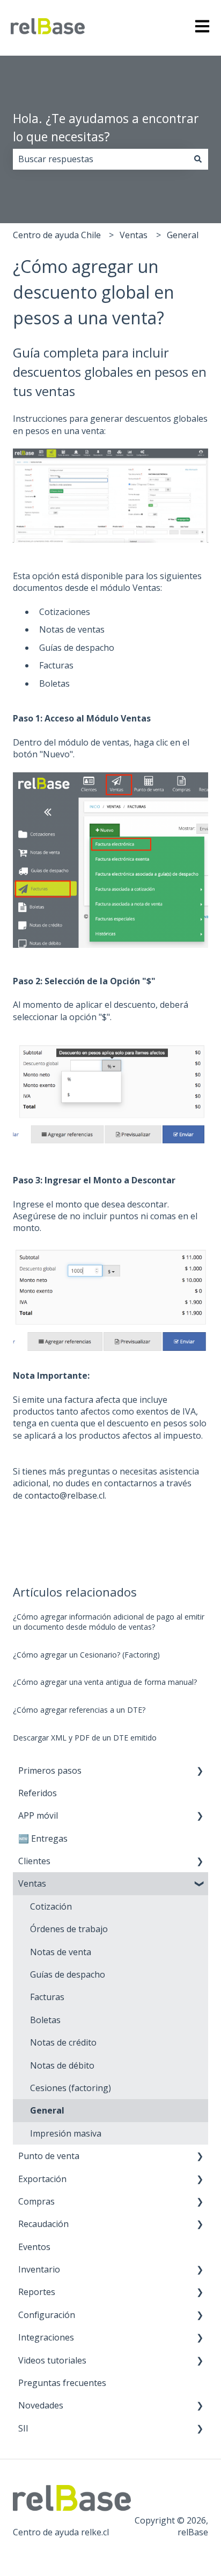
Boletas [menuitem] (45, 2020)
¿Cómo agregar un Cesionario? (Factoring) (86, 1655)
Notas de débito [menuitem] (62, 2065)
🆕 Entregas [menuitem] (43, 1838)
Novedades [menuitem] (41, 2405)
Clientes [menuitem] (34, 1861)
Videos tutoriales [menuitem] (52, 2360)
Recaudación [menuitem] (43, 2224)
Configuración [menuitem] (47, 2315)
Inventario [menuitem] (39, 2269)
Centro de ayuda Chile (57, 235)
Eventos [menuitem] (34, 2247)
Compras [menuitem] (36, 2201)
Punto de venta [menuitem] (49, 2156)
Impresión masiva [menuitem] (66, 2133)
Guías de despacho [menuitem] (68, 1974)
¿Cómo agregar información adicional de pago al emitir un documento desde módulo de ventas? (109, 1622)
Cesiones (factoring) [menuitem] (71, 2088)
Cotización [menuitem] (51, 1906)
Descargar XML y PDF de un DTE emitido (85, 1738)
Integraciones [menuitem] (46, 2337)
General (183, 235)
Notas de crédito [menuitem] (63, 2042)
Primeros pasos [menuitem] (50, 1770)
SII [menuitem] (23, 2428)
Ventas (134, 235)
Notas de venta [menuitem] (61, 1952)
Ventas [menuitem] (32, 1883)
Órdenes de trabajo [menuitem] (69, 1929)
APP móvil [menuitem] (38, 1815)
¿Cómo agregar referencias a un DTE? (79, 1710)
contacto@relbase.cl (65, 1495)
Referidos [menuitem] (38, 1793)
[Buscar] (198, 159)
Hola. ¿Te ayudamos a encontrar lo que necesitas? (106, 128)
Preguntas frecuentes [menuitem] (62, 2383)
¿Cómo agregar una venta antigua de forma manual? (105, 1682)
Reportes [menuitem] (37, 2292)
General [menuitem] (47, 2110)
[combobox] (100, 159)
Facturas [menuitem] (47, 1997)
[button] (200, 1771)
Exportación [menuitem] (42, 2179)
